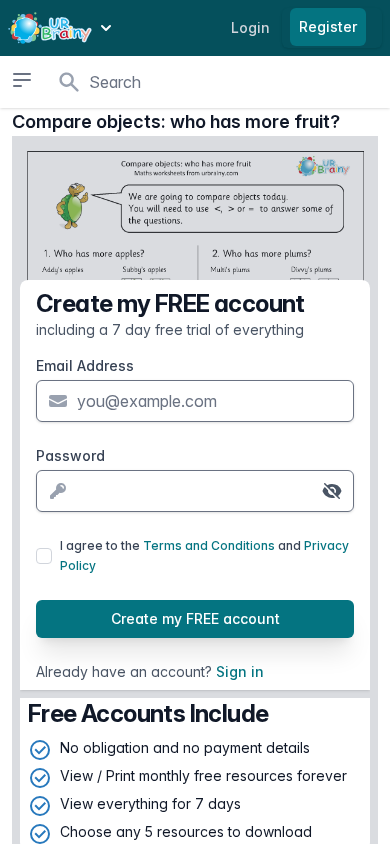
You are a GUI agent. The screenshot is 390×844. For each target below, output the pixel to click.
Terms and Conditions (209, 545)
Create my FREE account (195, 618)
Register (328, 26)
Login (250, 27)
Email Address (85, 365)
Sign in (240, 671)
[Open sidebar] (21, 80)
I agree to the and (204, 555)
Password (70, 455)
